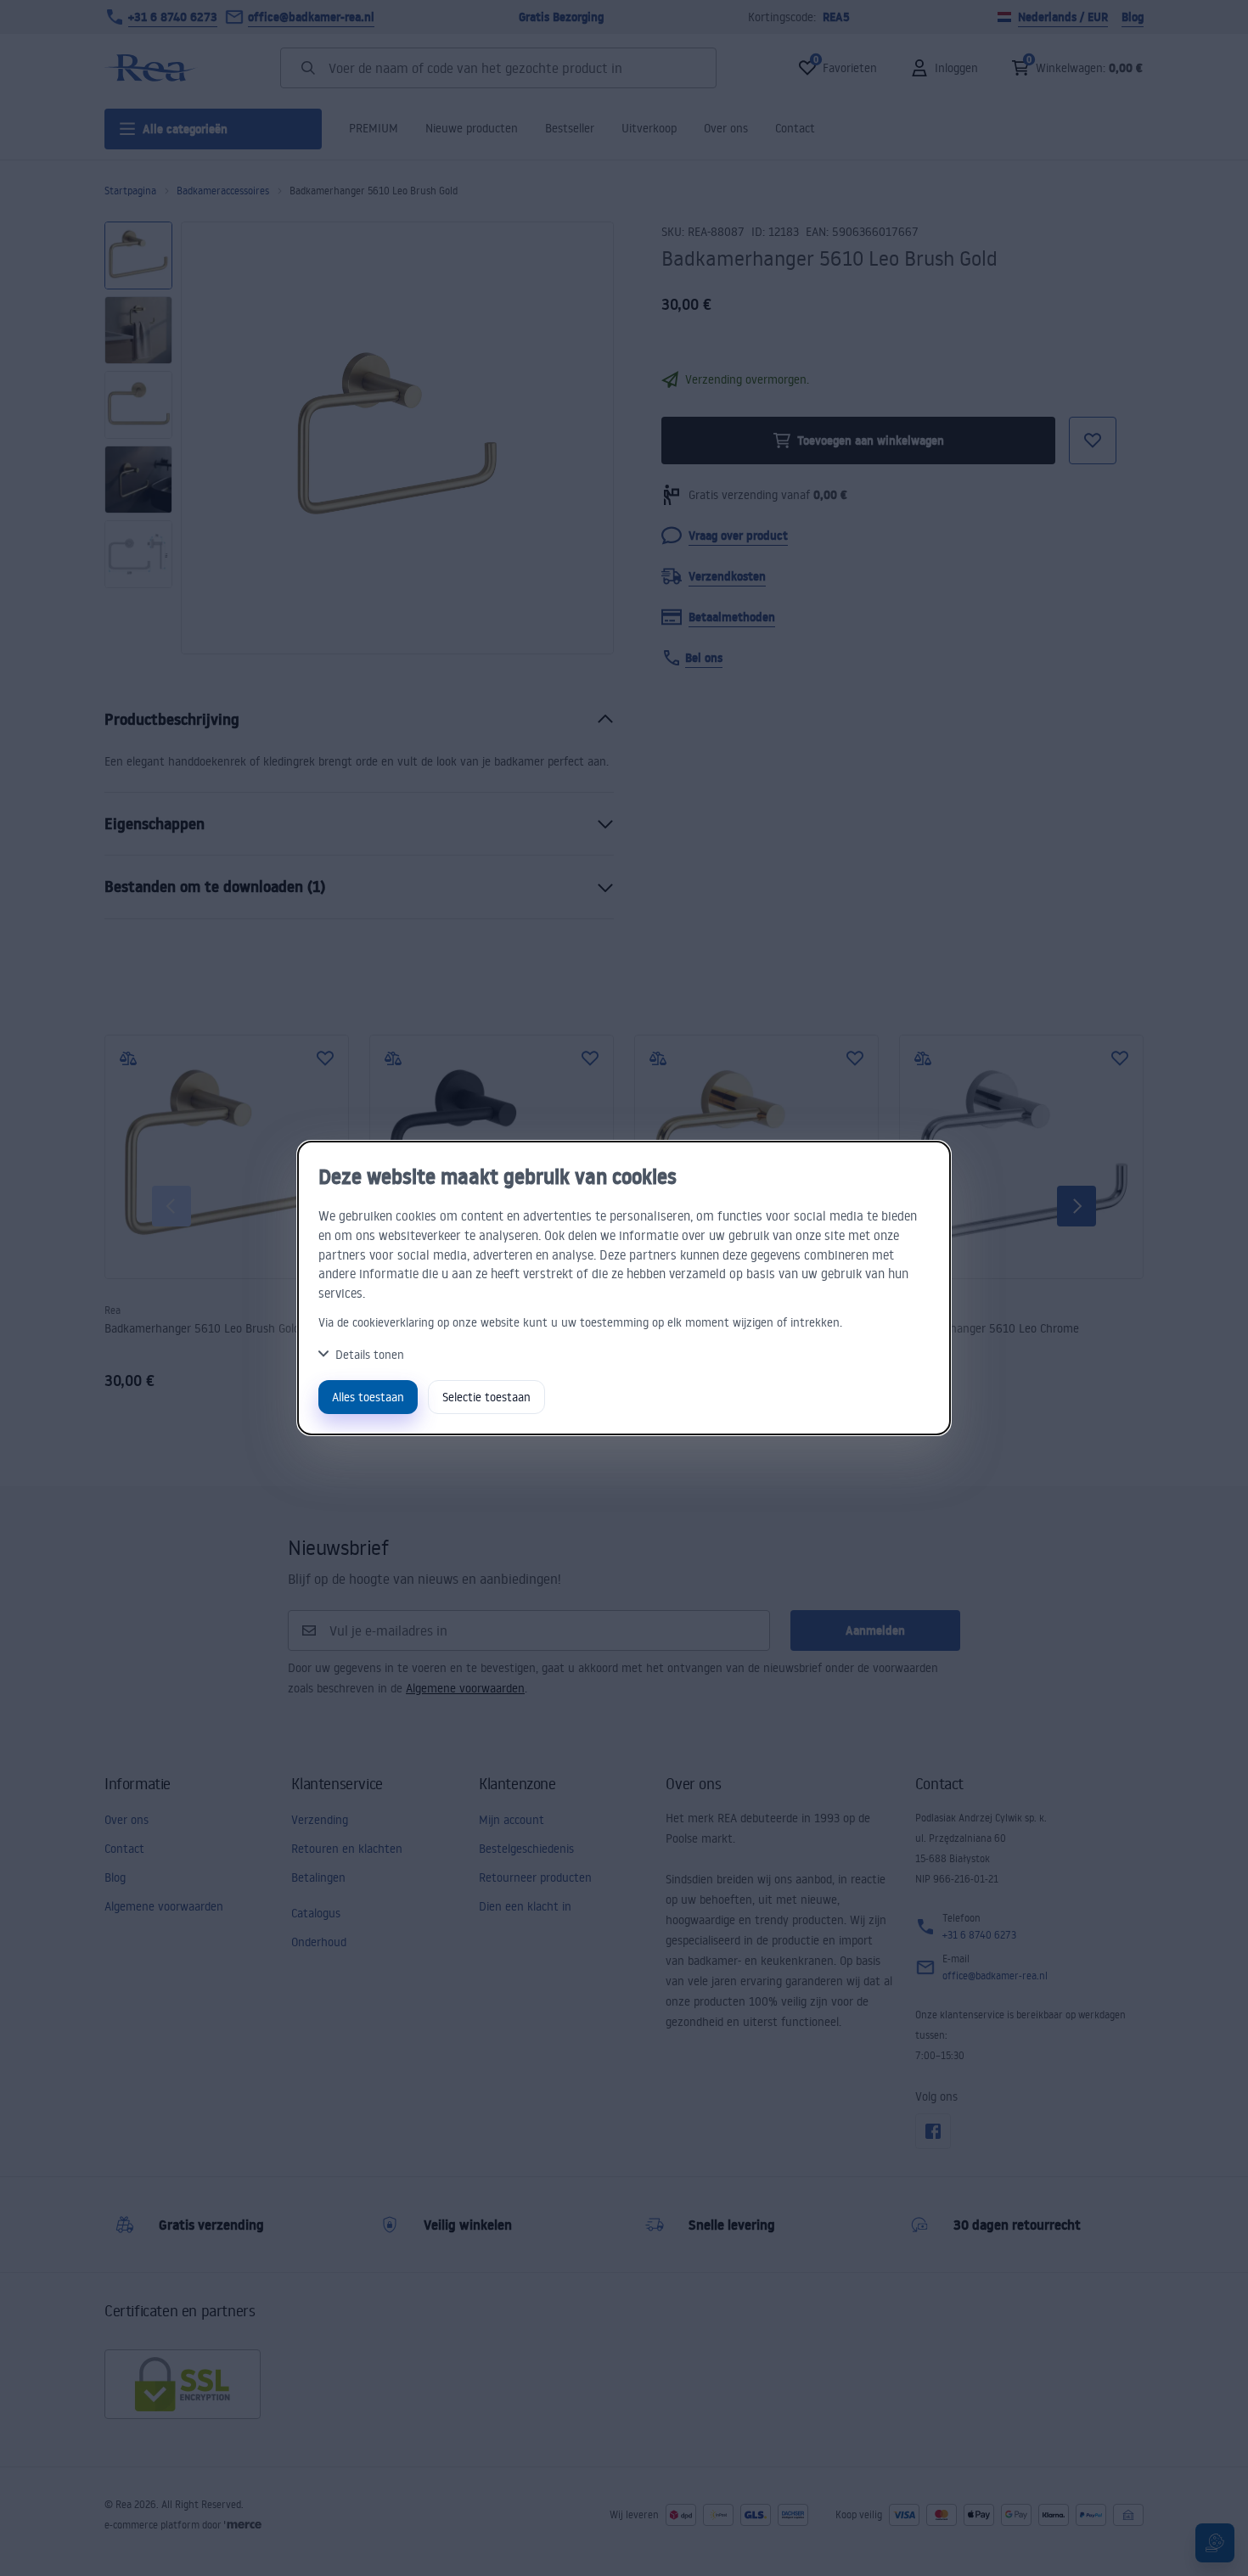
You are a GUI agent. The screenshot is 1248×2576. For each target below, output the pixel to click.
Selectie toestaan (486, 1397)
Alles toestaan (368, 1397)
